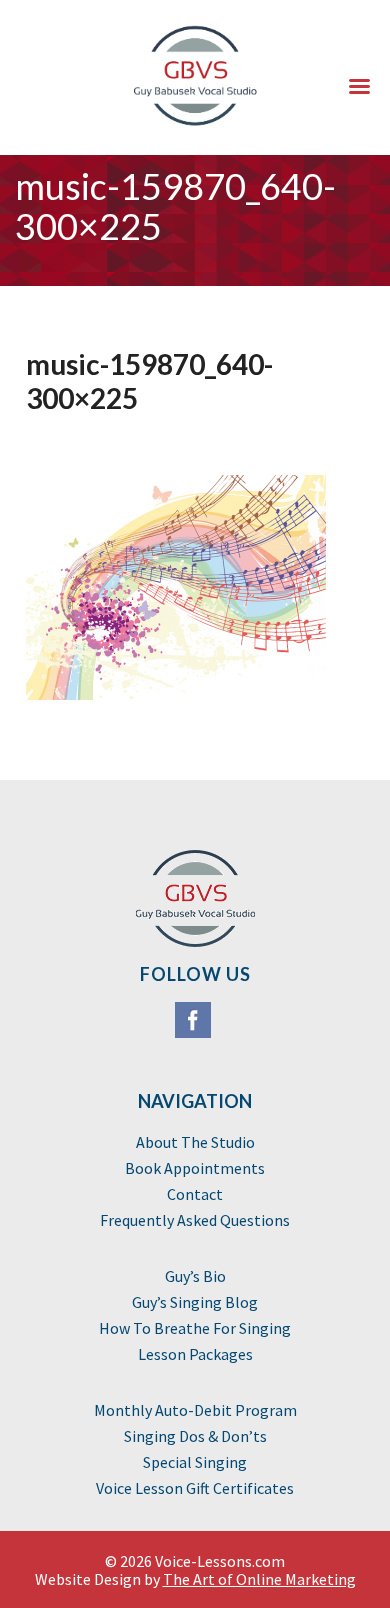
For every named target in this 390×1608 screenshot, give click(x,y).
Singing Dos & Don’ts (195, 1436)
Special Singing (195, 1462)
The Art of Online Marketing (259, 1579)
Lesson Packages (195, 1354)
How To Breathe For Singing (195, 1328)
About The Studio (195, 1142)
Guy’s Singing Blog (195, 1302)
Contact (195, 1194)
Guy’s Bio (195, 1276)
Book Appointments (195, 1168)
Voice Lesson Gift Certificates (195, 1488)
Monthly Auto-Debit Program (195, 1410)
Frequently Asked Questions (195, 1220)
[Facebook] (195, 1024)
